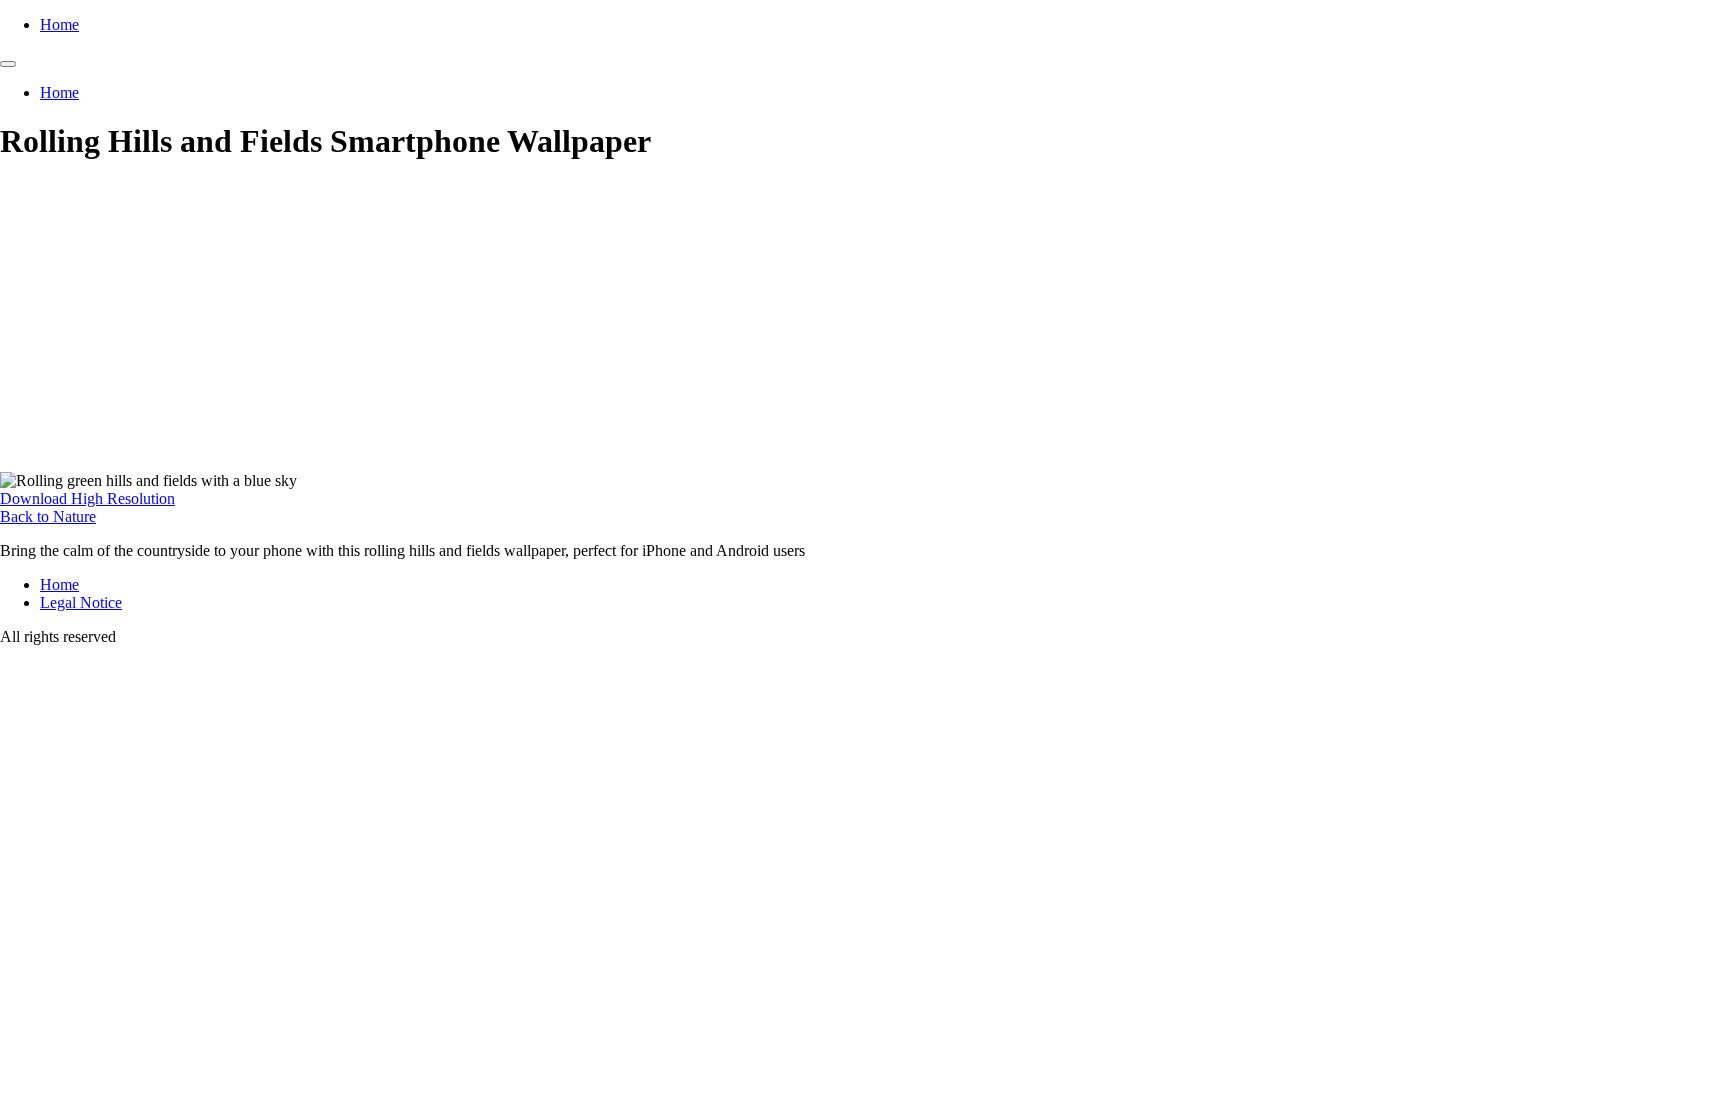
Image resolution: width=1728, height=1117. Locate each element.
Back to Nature (48, 516)
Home (59, 24)
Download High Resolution (87, 498)
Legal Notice (81, 602)
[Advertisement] (864, 322)
